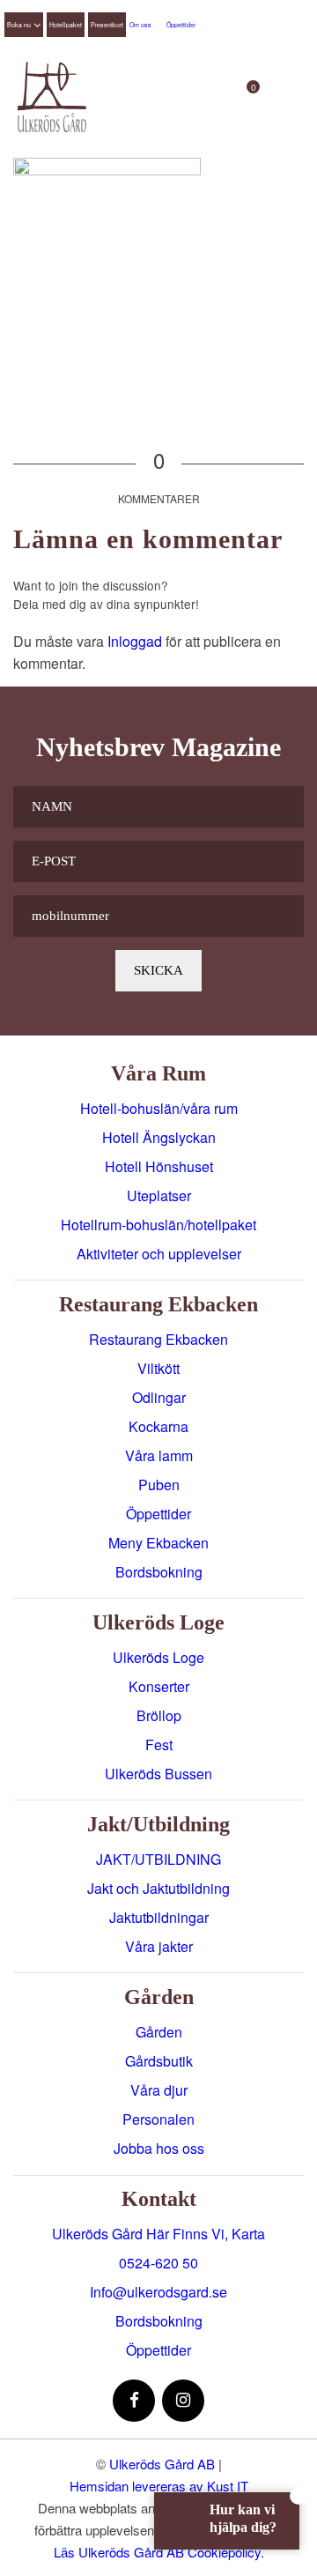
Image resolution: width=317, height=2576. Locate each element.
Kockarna (158, 1426)
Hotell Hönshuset (159, 1166)
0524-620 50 (158, 2263)
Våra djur (159, 2090)
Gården (159, 2032)
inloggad (135, 641)
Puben (159, 1485)
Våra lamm (159, 1455)
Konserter (159, 1686)
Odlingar (159, 1397)
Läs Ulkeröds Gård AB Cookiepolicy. (159, 2552)
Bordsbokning (159, 1572)
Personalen (158, 2119)
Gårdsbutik (159, 2061)
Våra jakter (159, 1946)
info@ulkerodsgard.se (158, 2292)
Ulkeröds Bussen (158, 1774)
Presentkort (107, 25)
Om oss (140, 25)
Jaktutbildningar (159, 1917)
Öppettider (181, 25)
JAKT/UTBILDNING (158, 1859)
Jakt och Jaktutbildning (158, 1888)
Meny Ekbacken (158, 1543)
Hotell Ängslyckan (159, 1137)
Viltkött (158, 1368)
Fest (159, 1745)
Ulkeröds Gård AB (162, 2464)
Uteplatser (159, 1195)
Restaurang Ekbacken (158, 1339)
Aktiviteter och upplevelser (159, 1254)
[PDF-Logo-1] (52, 97)
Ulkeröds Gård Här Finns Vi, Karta (158, 2234)
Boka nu (19, 25)
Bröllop (159, 1715)
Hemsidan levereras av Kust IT (159, 2486)
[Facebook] (134, 2401)
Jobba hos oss (159, 2148)
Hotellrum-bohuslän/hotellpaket (158, 1225)
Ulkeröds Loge (158, 1657)
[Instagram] (183, 2401)
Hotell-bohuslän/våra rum (159, 1108)
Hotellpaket (66, 25)
